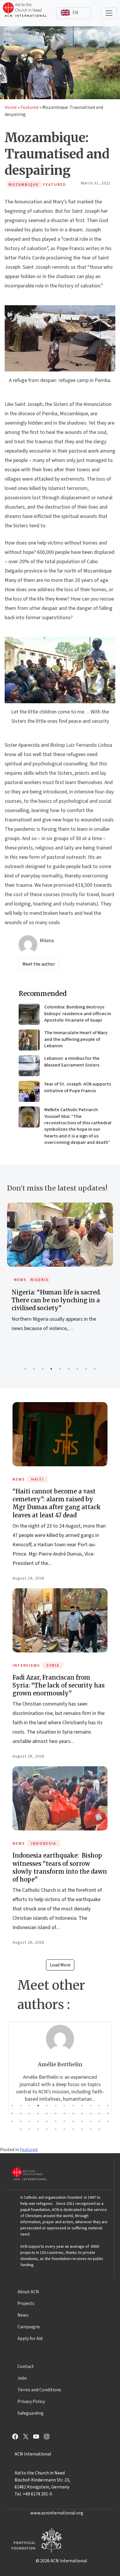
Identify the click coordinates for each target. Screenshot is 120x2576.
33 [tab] (82, 2121)
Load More (60, 1965)
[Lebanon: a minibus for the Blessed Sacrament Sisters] (29, 1066)
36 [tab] (108, 2121)
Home (11, 107)
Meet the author (39, 964)
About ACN (28, 2292)
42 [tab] (64, 2129)
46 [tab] (99, 2129)
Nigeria (39, 1280)
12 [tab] (108, 2106)
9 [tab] (95, 1369)
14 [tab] (21, 2113)
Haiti (38, 1479)
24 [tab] (108, 2113)
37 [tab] (21, 2129)
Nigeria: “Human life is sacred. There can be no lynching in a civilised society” (56, 1300)
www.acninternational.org (57, 2513)
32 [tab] (73, 2121)
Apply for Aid (30, 2338)
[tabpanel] (60, 1274)
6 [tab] (69, 1369)
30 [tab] (56, 2121)
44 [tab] (82, 2129)
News (20, 1280)
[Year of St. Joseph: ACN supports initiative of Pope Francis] (29, 1091)
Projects (26, 2303)
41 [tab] (56, 2129)
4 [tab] (51, 1369)
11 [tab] (99, 2106)
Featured (30, 107)
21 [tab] (82, 2113)
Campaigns (29, 2327)
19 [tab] (64, 2113)
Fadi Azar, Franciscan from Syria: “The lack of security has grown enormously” (59, 1685)
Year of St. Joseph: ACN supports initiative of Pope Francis (78, 1087)
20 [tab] (73, 2113)
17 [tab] (47, 2113)
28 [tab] (38, 2121)
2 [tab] (34, 1369)
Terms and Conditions (39, 2390)
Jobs (22, 2378)
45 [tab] (91, 2129)
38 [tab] (29, 2129)
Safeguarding (31, 2413)
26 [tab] (21, 2121)
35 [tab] (99, 2121)
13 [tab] (12, 2113)
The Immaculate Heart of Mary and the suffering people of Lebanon (76, 1039)
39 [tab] (38, 2129)
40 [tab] (47, 2129)
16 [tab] (38, 2113)
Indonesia (44, 1844)
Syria (53, 1666)
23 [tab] (99, 2113)
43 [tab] (73, 2129)
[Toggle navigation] (109, 13)
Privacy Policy (31, 2402)
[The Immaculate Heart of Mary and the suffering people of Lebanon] (29, 1040)
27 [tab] (29, 2121)
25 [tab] (12, 2121)
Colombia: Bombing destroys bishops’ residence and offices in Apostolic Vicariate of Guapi (78, 1014)
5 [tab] (60, 1369)
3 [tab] (43, 1369)
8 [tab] (86, 1369)
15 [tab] (29, 2113)
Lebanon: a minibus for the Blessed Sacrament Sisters (72, 1062)
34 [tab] (91, 2121)
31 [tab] (64, 2121)
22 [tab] (91, 2113)
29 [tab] (47, 2121)
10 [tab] (91, 2106)
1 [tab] (25, 1369)
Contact (26, 2366)
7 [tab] (77, 1369)
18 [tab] (56, 2113)
